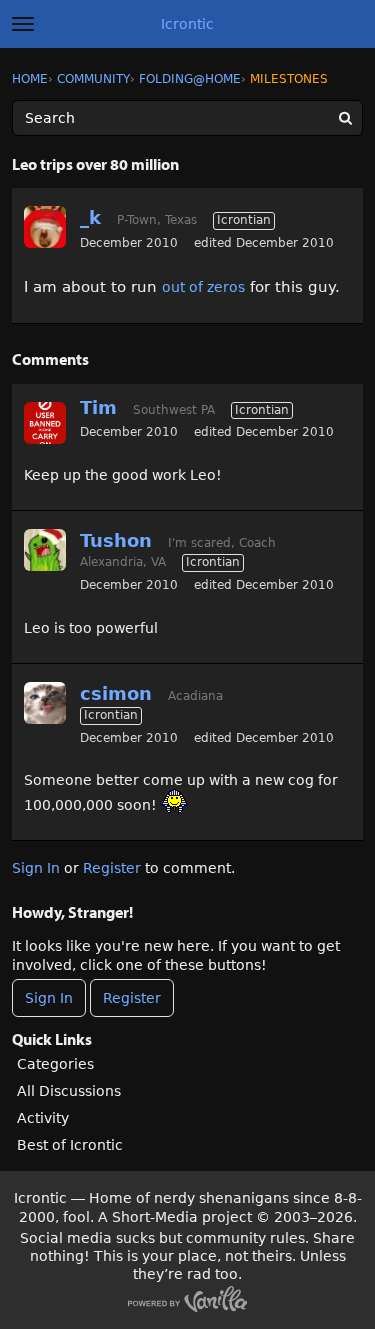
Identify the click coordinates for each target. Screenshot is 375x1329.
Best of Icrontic (70, 1145)
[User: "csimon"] (45, 703)
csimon (116, 693)
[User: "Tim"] (45, 423)
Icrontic (187, 24)
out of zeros (203, 287)
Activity (43, 1118)
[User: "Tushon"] (45, 550)
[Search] (345, 118)
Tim (98, 407)
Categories (55, 1064)
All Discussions (69, 1091)
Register (112, 868)
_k (90, 217)
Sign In (36, 868)
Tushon (116, 540)
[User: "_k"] (45, 227)
